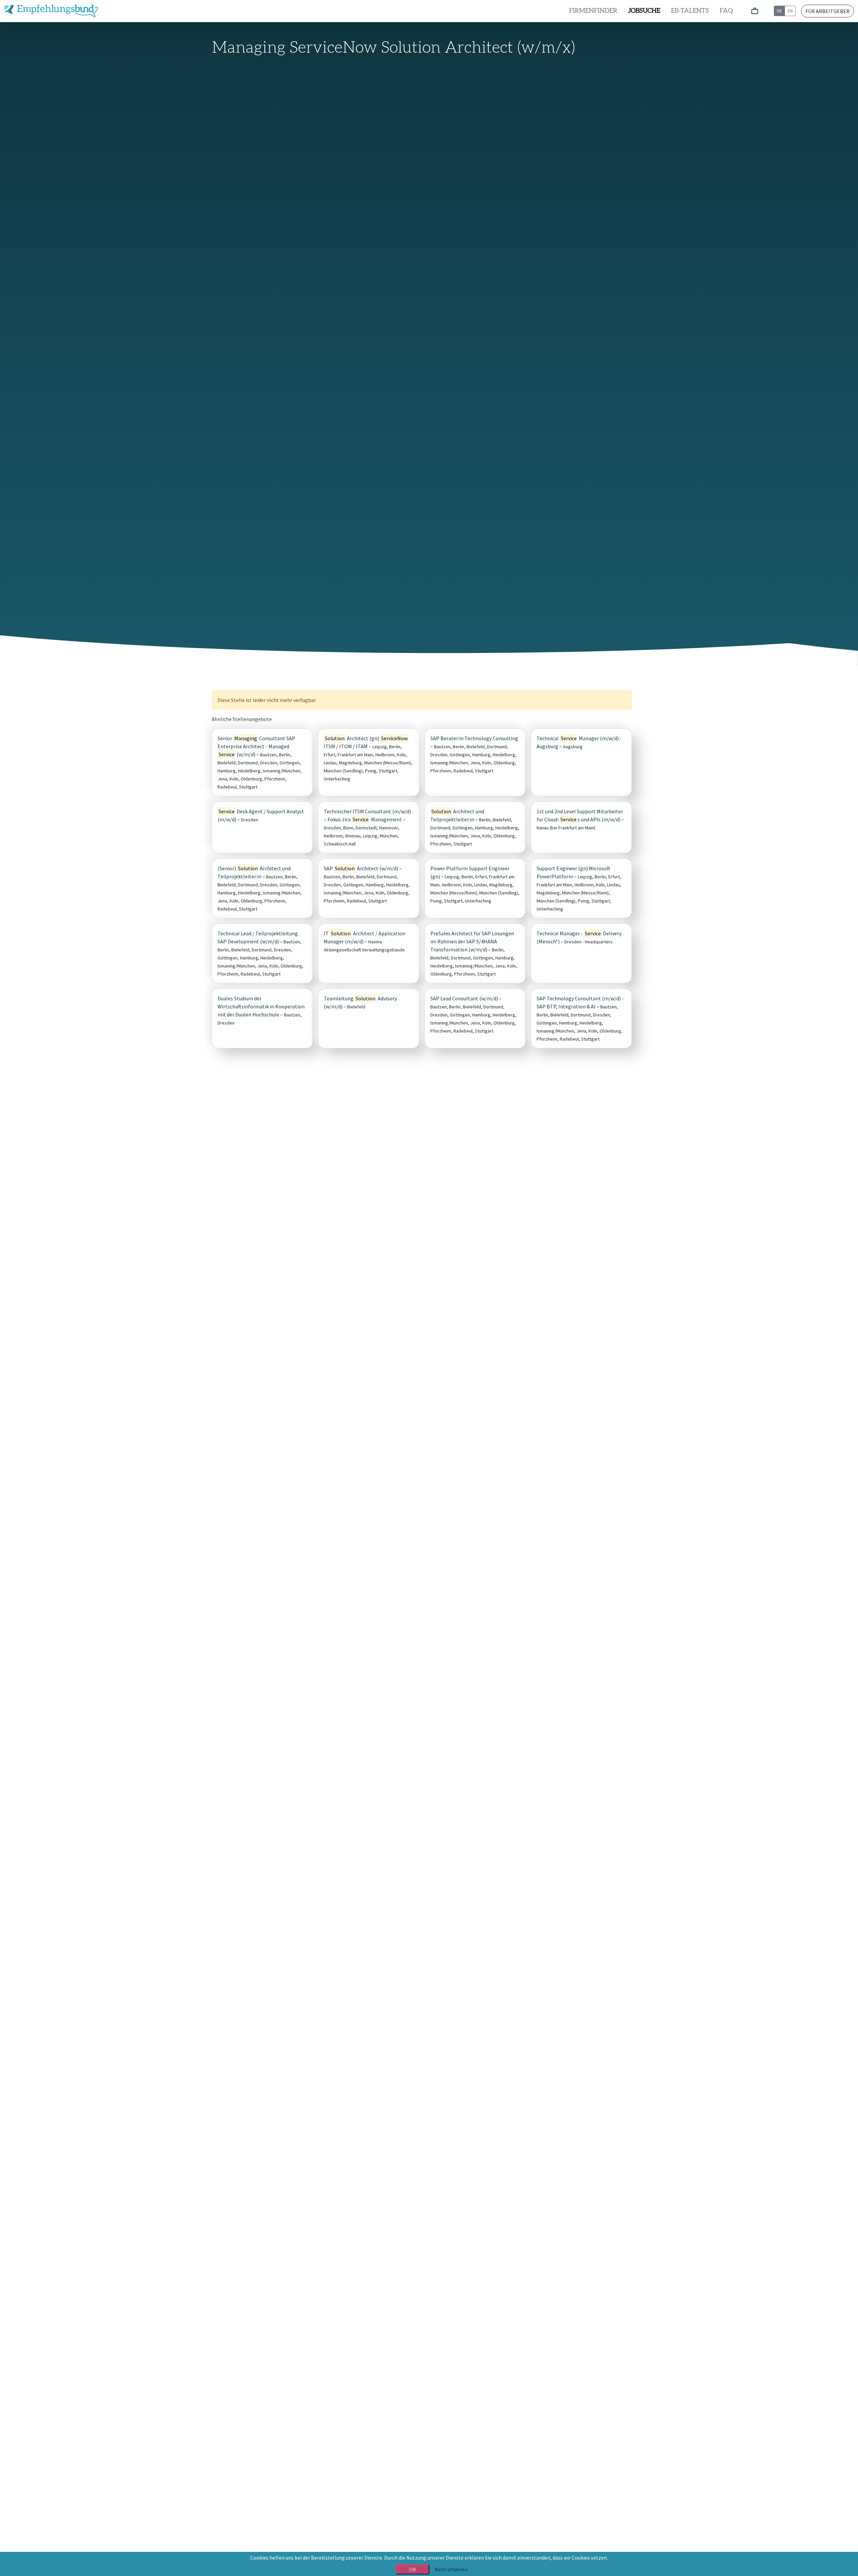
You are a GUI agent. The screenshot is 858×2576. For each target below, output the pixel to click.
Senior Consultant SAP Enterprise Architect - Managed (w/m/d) (256, 746)
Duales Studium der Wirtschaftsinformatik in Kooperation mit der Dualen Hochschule (261, 1006)
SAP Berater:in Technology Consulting (474, 738)
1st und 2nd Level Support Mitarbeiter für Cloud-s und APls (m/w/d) (580, 815)
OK (413, 2569)
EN (790, 11)
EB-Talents (690, 11)
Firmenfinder (593, 11)
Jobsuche (644, 11)
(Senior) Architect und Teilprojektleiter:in (254, 872)
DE (779, 11)
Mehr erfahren (451, 2569)
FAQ (726, 11)
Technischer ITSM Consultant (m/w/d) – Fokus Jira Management (367, 815)
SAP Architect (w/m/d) (361, 868)
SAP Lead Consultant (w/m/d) (464, 998)
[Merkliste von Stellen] (755, 11)
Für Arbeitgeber (828, 11)
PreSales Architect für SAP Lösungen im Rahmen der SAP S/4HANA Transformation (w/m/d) (472, 941)
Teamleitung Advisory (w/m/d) (360, 1002)
